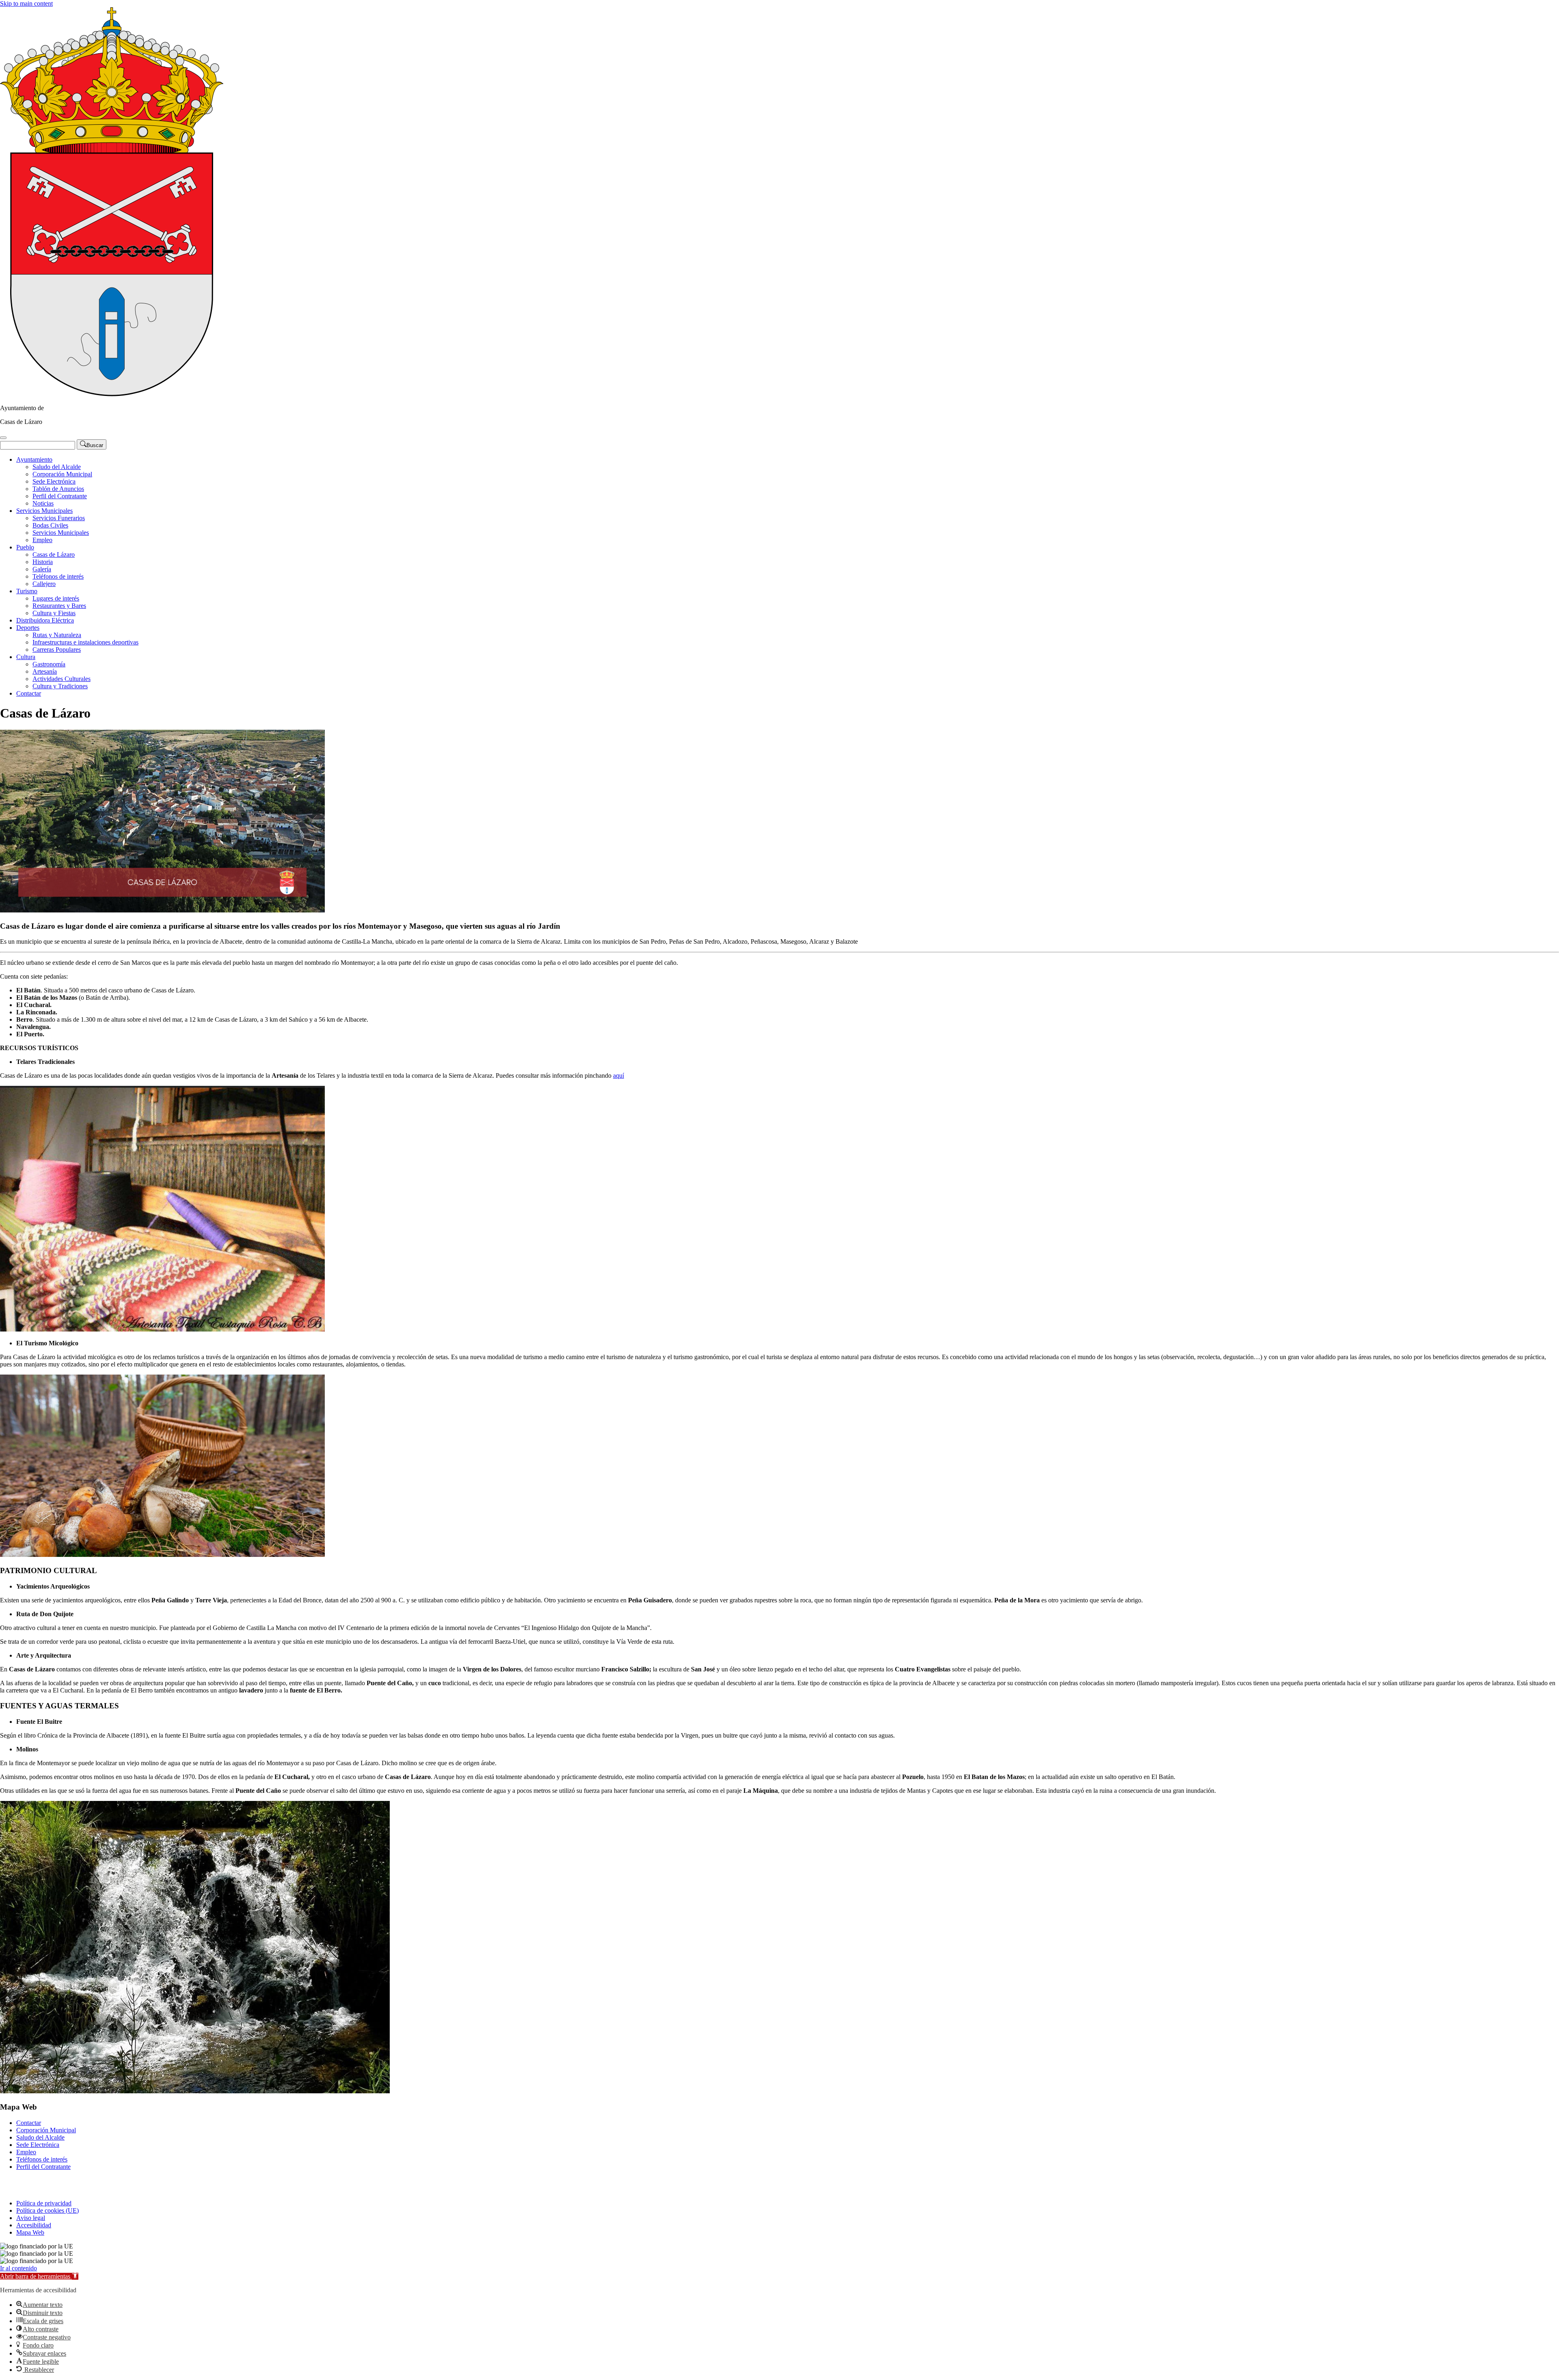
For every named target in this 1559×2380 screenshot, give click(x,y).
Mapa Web (30, 2232)
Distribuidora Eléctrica (45, 620)
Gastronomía (49, 664)
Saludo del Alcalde (57, 467)
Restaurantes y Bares (59, 606)
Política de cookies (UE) (48, 2210)
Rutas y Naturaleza (57, 635)
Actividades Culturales (62, 679)
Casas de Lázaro (54, 554)
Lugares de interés (56, 598)
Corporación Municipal (62, 474)
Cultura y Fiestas (54, 613)
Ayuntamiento (34, 459)
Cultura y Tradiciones (60, 686)
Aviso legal (31, 2218)
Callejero (44, 584)
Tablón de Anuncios (58, 489)
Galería (42, 569)
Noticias (43, 503)
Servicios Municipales (44, 511)
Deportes (28, 628)
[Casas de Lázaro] (112, 394)
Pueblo (25, 547)
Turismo (27, 591)
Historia (43, 562)
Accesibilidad (34, 2225)
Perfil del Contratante (60, 496)
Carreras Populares (57, 650)
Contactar (29, 693)
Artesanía (45, 671)
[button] (39, 2276)
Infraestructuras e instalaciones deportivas (85, 642)
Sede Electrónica (54, 481)
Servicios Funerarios (59, 518)
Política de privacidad (44, 2203)
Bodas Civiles (50, 525)
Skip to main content (26, 3)
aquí (619, 1075)
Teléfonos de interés (58, 576)
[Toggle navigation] (3, 438)
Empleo (42, 540)
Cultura (26, 657)
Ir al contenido (18, 2268)
